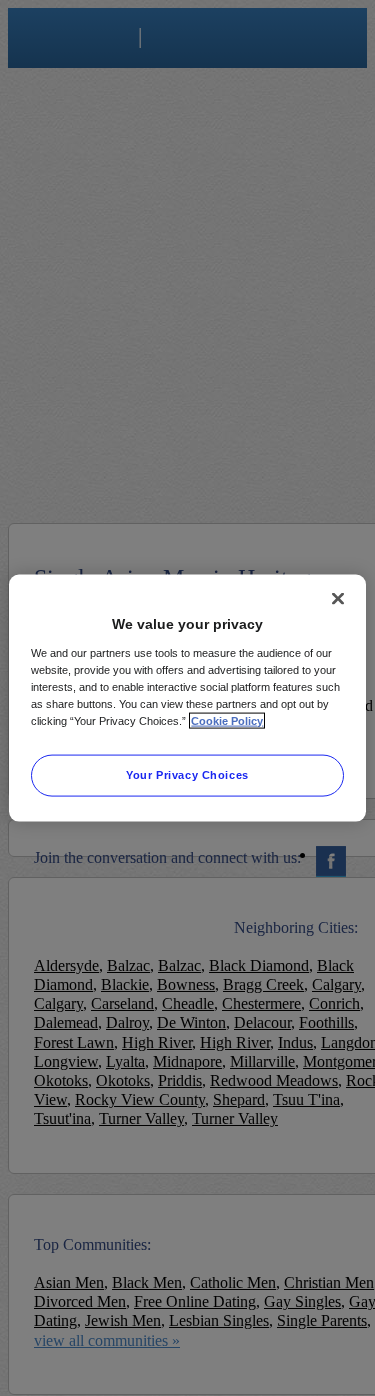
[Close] (338, 599)
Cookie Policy (227, 720)
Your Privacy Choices (187, 774)
